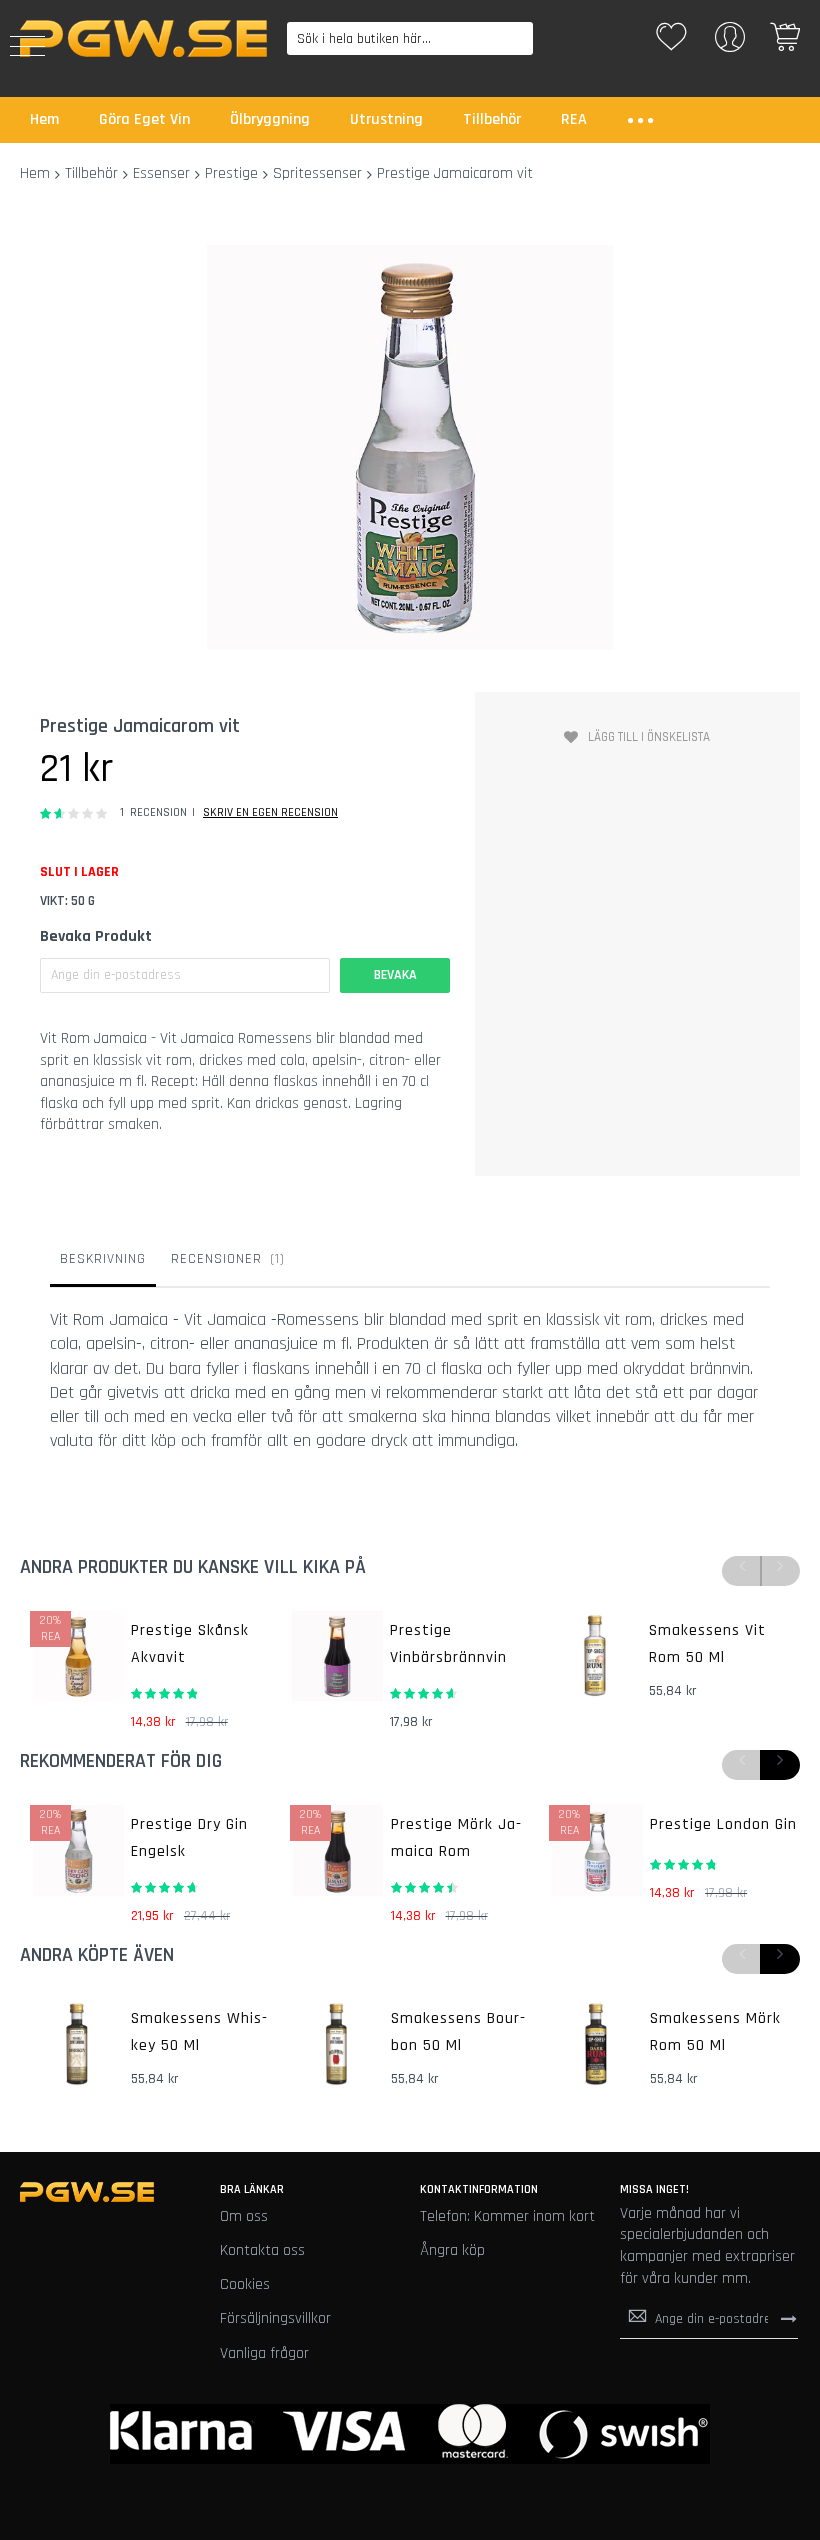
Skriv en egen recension (270, 812)
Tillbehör (91, 173)
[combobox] (410, 38)
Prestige (231, 173)
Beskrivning (103, 1259)
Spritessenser (317, 173)
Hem (35, 173)
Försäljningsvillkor (275, 2318)
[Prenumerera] (789, 2318)
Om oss (244, 2216)
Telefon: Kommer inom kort (507, 2216)
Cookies (245, 2284)
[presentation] (780, 1765)
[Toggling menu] (27, 46)
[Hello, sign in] (730, 43)
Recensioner (225, 1259)
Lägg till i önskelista (649, 737)
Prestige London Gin (723, 1824)
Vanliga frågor (264, 2353)
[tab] (103, 1264)
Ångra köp (452, 2250)
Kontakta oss (262, 2250)
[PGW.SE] (143, 38)
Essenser (161, 173)
